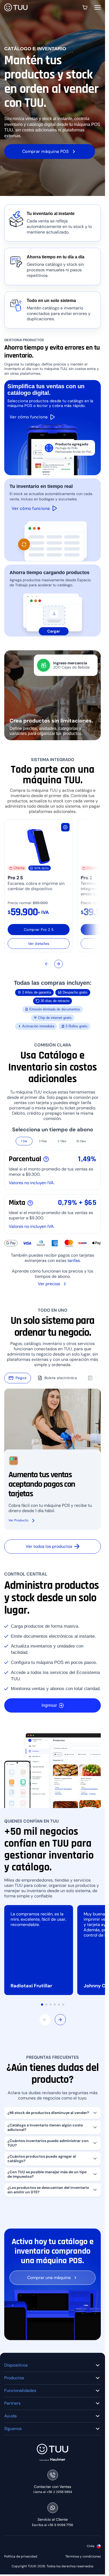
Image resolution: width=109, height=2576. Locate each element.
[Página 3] (51, 2005)
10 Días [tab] (81, 1141)
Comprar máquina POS (46, 151)
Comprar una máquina (49, 2278)
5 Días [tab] (62, 1141)
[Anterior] (47, 964)
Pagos (21, 1378)
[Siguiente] (58, 964)
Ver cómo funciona (31, 508)
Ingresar (49, 1705)
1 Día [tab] (24, 1141)
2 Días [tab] (43, 1141)
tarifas (74, 1261)
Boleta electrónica (61, 1378)
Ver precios (49, 1284)
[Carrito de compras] (85, 7)
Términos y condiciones (83, 2557)
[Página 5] (59, 2005)
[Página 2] (46, 2005)
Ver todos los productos (49, 1546)
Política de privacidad (21, 2557)
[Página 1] (42, 2005)
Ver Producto (18, 1520)
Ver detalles (39, 944)
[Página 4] (55, 2005)
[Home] (16, 8)
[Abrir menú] (98, 7)
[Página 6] (63, 2005)
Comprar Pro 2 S (39, 930)
